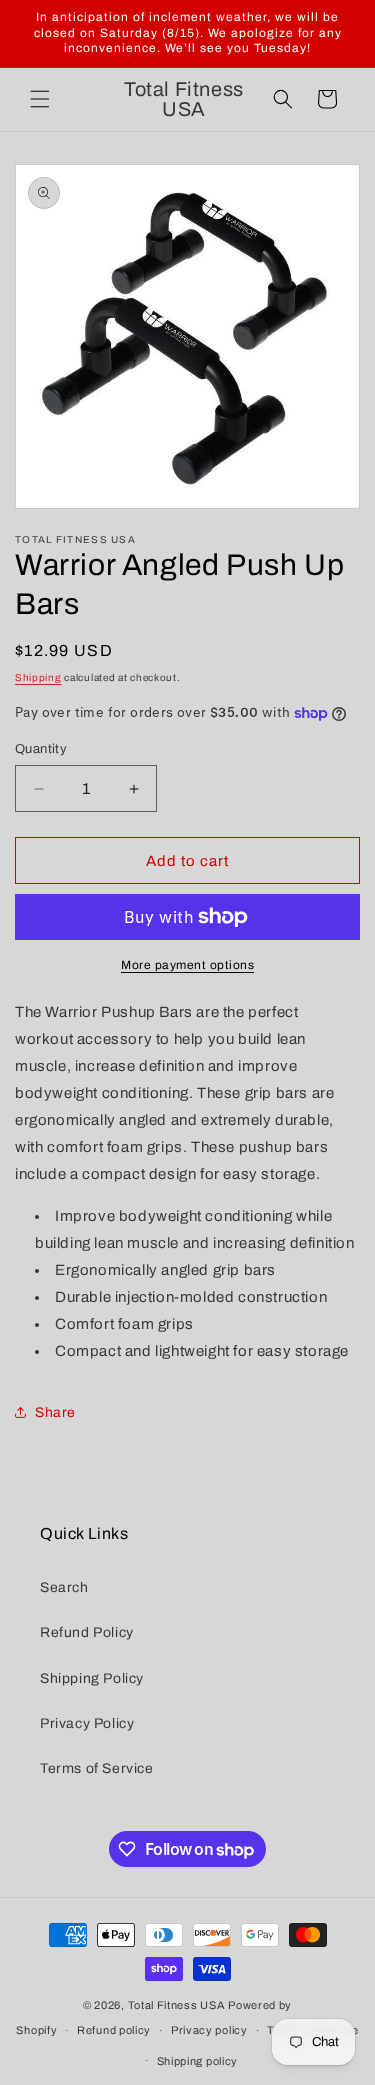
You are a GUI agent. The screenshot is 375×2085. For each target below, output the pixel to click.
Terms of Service (97, 1768)
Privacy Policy (87, 1723)
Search (64, 1587)
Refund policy (114, 2030)
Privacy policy (209, 2030)
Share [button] (55, 1412)
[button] (40, 99)
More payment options (187, 965)
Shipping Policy (92, 1678)
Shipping (38, 677)
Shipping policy (198, 2061)
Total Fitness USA (177, 2005)
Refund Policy (87, 1632)
